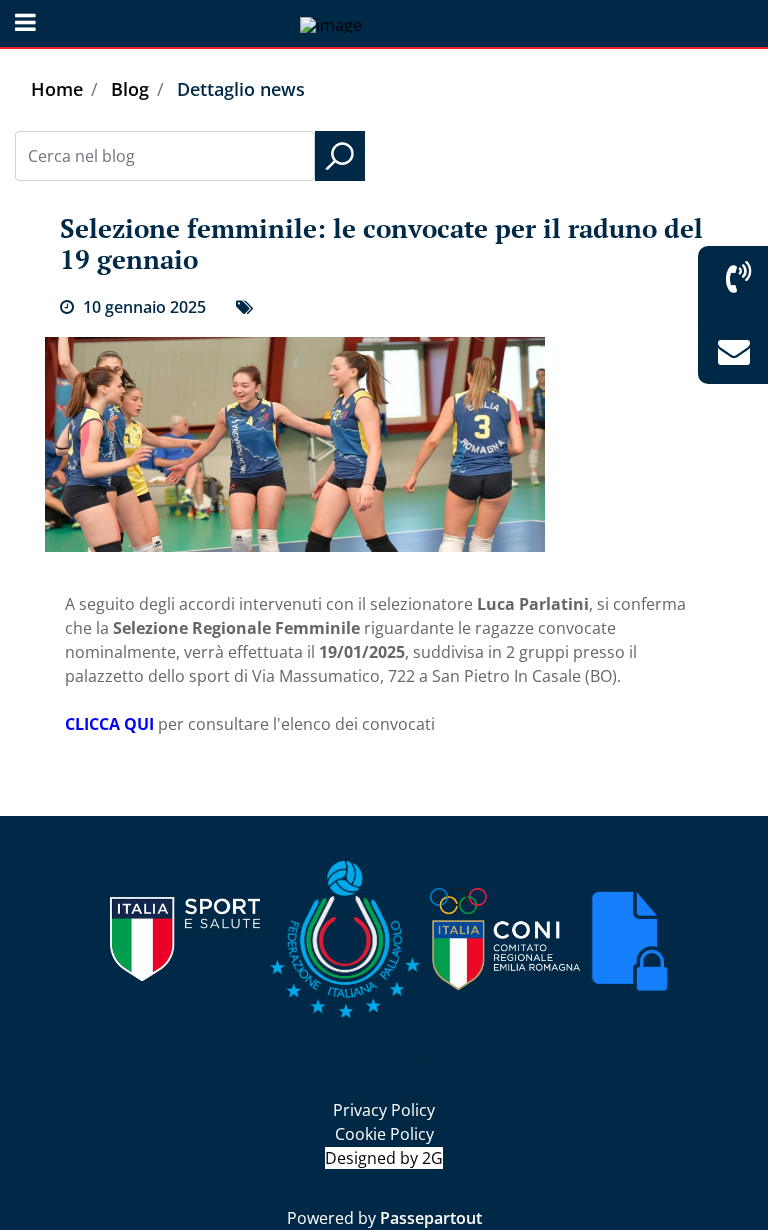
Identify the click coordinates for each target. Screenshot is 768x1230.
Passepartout (431, 1218)
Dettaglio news (241, 89)
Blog (130, 89)
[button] (340, 156)
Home (57, 89)
